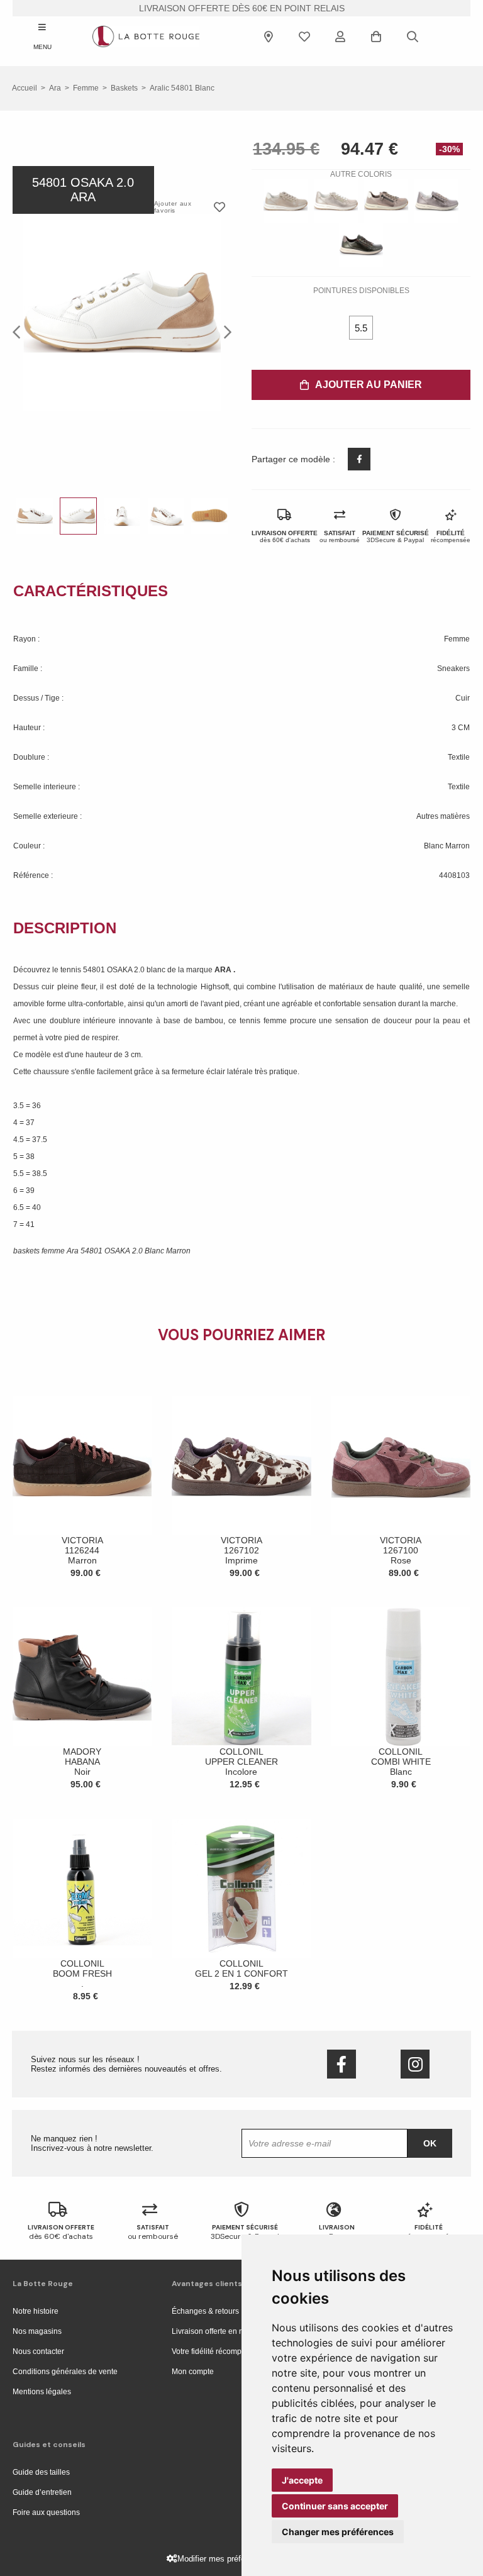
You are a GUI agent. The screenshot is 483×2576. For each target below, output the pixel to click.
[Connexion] (340, 36)
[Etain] (436, 201)
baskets (124, 88)
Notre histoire (36, 2311)
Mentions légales (42, 2392)
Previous (20, 331)
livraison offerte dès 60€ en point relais (242, 8)
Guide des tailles (41, 2472)
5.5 (361, 328)
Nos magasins (37, 2331)
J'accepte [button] (302, 2480)
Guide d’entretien (42, 2492)
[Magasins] (269, 36)
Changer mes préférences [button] (338, 2532)
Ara (55, 88)
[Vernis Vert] (361, 245)
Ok (430, 2143)
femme (86, 88)
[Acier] (386, 201)
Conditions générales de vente (65, 2372)
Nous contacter (38, 2351)
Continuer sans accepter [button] (335, 2506)
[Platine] (286, 201)
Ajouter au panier (369, 385)
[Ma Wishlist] (304, 36)
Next (224, 331)
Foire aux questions (46, 2512)
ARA (224, 970)
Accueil (25, 88)
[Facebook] (341, 2064)
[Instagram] (415, 2064)
